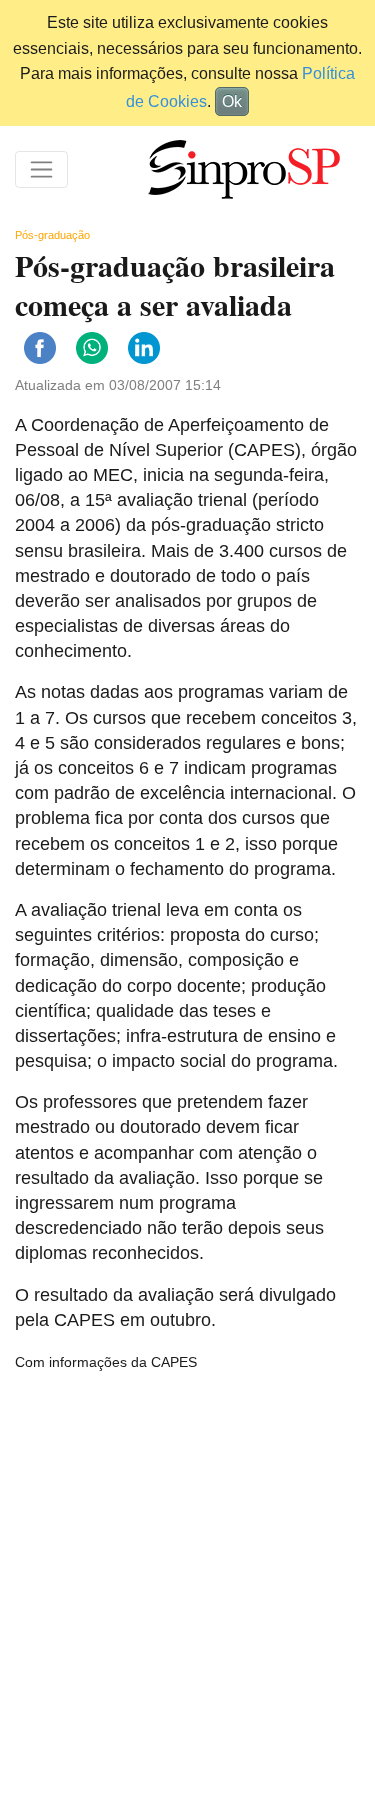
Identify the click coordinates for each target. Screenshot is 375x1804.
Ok (232, 101)
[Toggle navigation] (41, 169)
